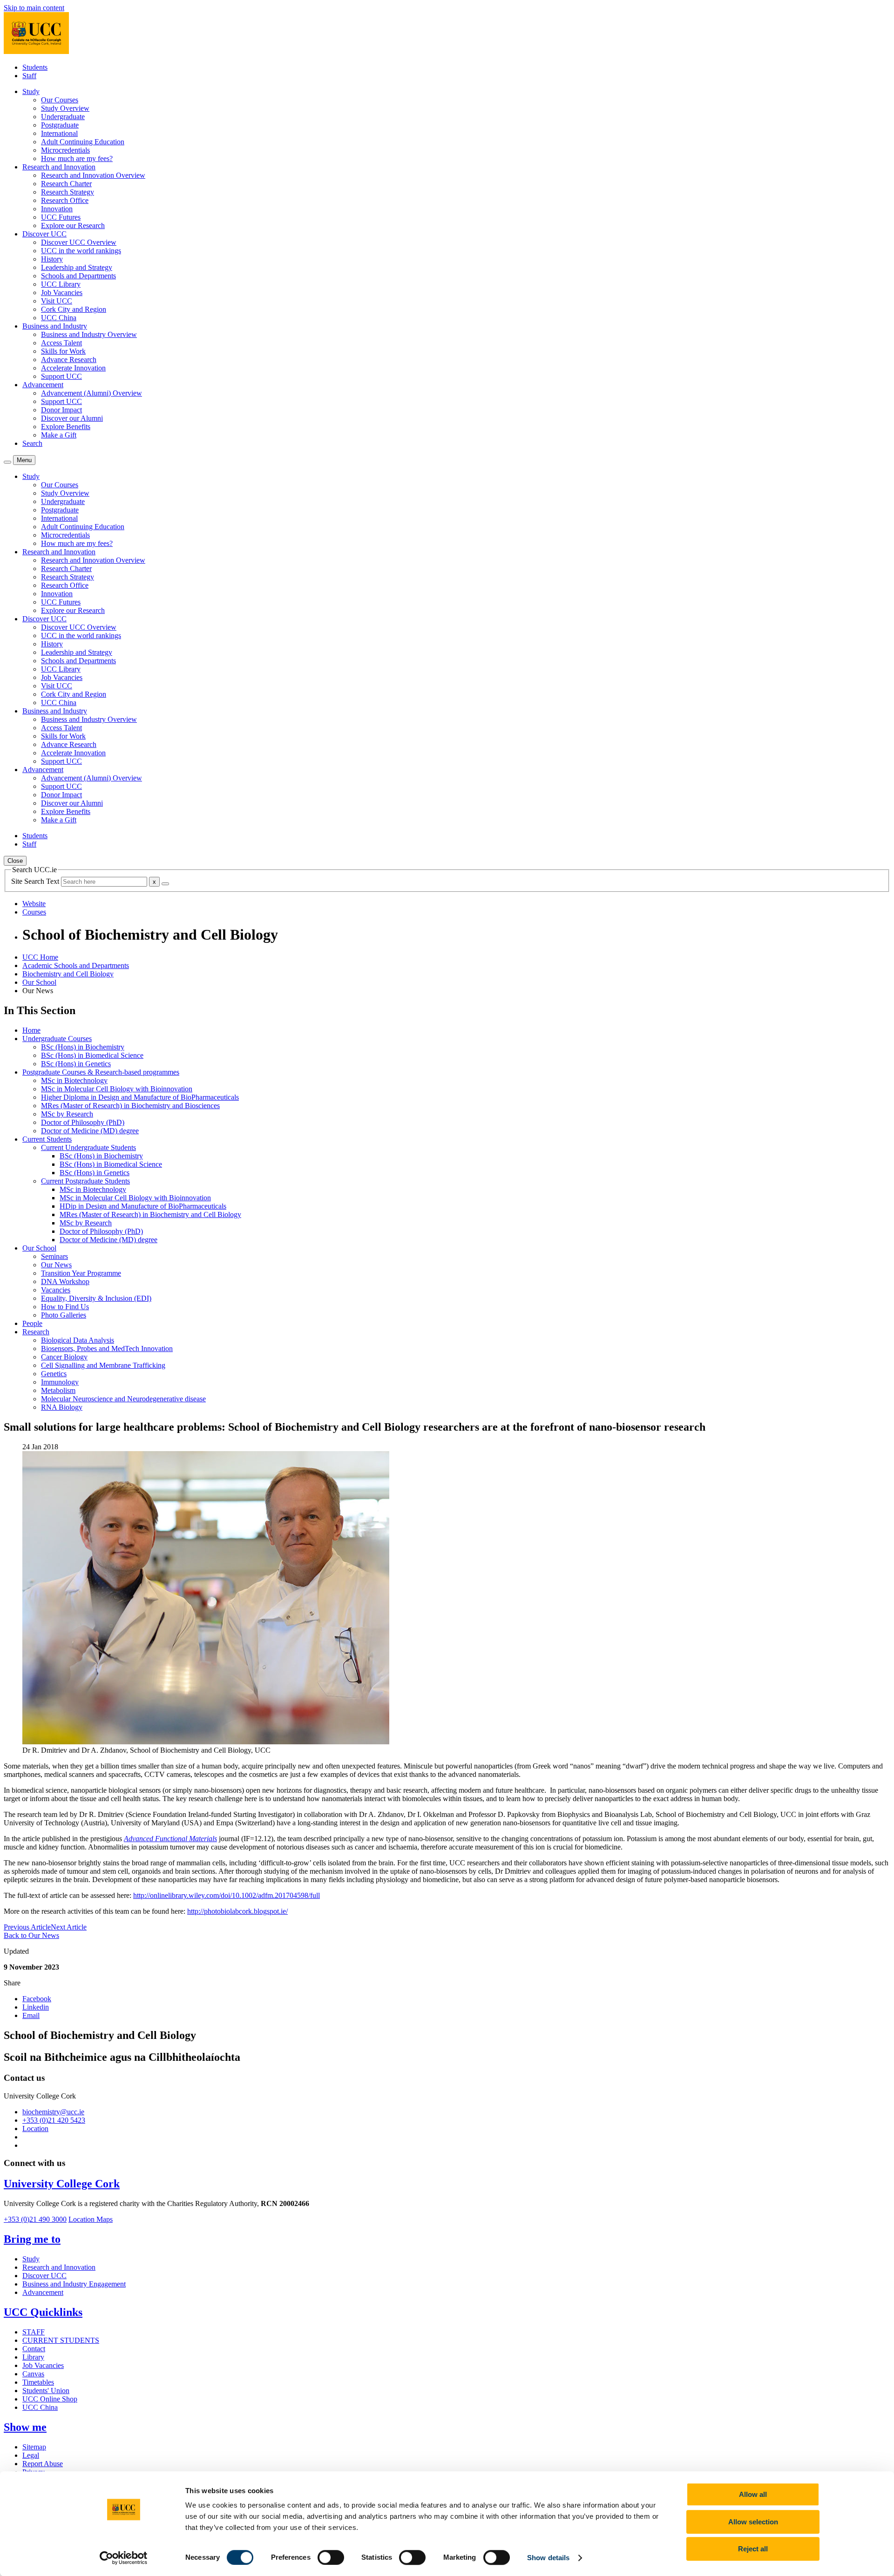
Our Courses (60, 100)
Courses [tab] (34, 912)
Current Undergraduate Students (88, 1147)
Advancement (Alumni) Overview (91, 393)
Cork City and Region (74, 309)
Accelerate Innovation (73, 368)
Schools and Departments (78, 276)
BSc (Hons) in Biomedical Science (92, 1055)
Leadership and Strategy (77, 267)
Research (36, 1332)
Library (33, 2357)
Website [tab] (34, 904)
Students (35, 67)
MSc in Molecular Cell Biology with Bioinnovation (117, 1089)
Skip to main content (34, 8)
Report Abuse (43, 2464)
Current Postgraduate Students (85, 1181)
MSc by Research (67, 1114)
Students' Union (46, 2391)
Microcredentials (65, 150)
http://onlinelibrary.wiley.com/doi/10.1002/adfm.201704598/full (227, 1895)
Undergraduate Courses (57, 1039)
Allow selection (753, 2522)
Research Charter (66, 184)
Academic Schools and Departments (76, 965)
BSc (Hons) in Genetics (76, 1064)
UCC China (59, 318)
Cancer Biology (64, 1357)
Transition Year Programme (81, 1273)
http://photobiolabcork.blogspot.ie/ (237, 1911)
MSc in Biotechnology (74, 1080)
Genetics (54, 1374)
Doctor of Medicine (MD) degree (90, 1131)
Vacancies (56, 1290)
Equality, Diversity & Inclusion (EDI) (96, 1298)
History (52, 259)
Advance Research (69, 360)
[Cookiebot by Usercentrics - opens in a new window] (124, 2558)
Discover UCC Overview (79, 242)
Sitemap (34, 2447)
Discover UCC (44, 2276)
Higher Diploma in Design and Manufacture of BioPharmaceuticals (140, 1097)
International (59, 133)
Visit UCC (57, 301)
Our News (56, 1265)
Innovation (57, 209)
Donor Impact (61, 410)
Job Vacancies (62, 293)
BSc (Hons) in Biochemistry (83, 1047)
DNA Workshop (65, 1281)
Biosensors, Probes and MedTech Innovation (107, 1349)
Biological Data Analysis (78, 1340)
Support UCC (61, 376)
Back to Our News (31, 1935)
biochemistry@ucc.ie (53, 2112)
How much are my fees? (77, 158)
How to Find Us (65, 1307)
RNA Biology (62, 1407)
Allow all (753, 2494)
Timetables (38, 2382)
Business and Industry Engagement (74, 2284)
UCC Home (40, 957)
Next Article (69, 1927)
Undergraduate (63, 117)
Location (35, 2129)
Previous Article (27, 1927)
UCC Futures (61, 217)
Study (31, 2259)
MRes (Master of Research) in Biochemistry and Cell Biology (150, 1214)
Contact (34, 2349)
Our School (39, 982)
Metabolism (58, 1390)
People (32, 1323)
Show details (548, 2558)
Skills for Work (63, 351)
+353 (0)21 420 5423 (54, 2120)
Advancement (43, 2292)
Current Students (47, 1139)
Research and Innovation (59, 2267)
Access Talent (61, 343)
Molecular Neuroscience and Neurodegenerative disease (123, 1399)
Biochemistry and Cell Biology (68, 974)
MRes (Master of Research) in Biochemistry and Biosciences (130, 1106)
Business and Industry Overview (89, 334)
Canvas (33, 2374)
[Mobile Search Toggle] (7, 462)
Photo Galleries (64, 1315)
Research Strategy (68, 192)
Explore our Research (73, 225)
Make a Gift (59, 435)
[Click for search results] (165, 884)
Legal (31, 2455)
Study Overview (65, 108)
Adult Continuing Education (83, 142)
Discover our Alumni (72, 418)
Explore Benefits (66, 427)
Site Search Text (36, 881)
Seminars (54, 1256)
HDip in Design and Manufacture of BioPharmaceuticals (143, 1206)
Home (31, 1030)
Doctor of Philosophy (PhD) (83, 1122)
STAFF (34, 2332)
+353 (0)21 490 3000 (35, 2219)
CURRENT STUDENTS (61, 2340)
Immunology (60, 1382)
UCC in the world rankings (81, 251)
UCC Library (61, 284)
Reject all (753, 2549)
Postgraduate (60, 125)
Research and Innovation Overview (93, 175)
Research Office (65, 200)
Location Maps (91, 2219)
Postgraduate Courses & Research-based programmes (101, 1072)
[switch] (331, 2557)
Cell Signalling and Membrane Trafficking (103, 1365)
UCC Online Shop (50, 2399)
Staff (29, 76)
